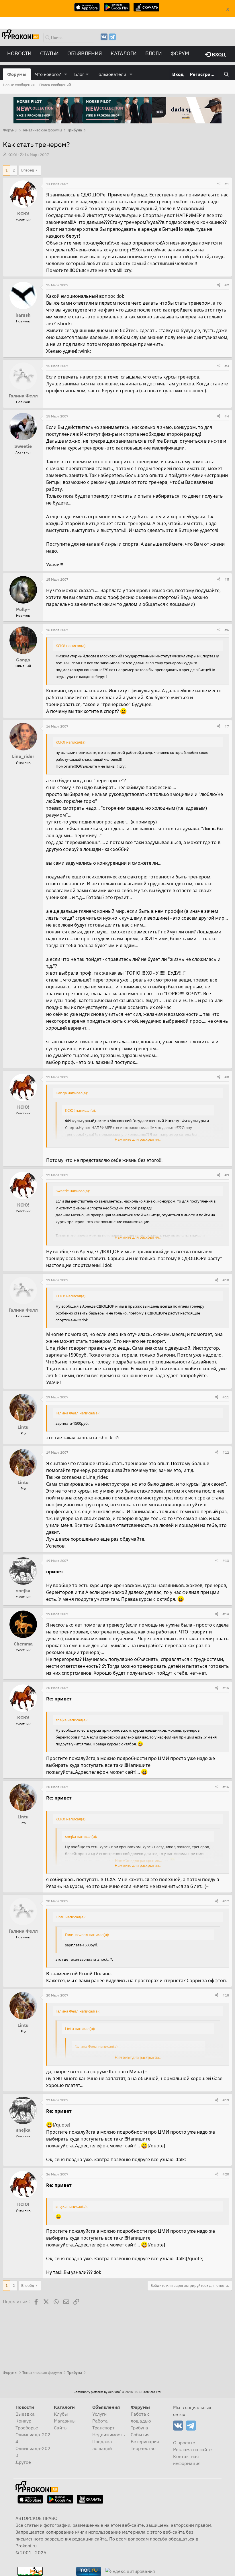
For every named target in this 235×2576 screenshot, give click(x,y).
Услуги (99, 2414)
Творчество (143, 2448)
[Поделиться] (219, 184)
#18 (226, 1995)
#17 (226, 1901)
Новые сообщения (19, 85)
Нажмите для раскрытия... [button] (138, 1139)
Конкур (23, 2421)
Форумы (17, 74)
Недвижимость (108, 2435)
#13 (226, 1561)
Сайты (61, 2428)
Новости (19, 53)
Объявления (85, 53)
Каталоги (124, 53)
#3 (227, 366)
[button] (66, 74)
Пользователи (111, 74)
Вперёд (28, 170)
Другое (23, 2462)
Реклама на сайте (192, 2449)
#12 (226, 1452)
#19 (226, 2100)
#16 (226, 1787)
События (140, 2435)
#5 (227, 579)
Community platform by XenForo (117, 2392)
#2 (227, 285)
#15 (226, 1688)
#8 (227, 1077)
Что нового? (48, 74)
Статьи (49, 53)
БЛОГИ (154, 53)
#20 (226, 2174)
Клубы (61, 2414)
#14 (226, 1614)
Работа (100, 2421)
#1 (227, 184)
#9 (227, 1175)
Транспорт (103, 2428)
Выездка (25, 2414)
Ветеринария (145, 2441)
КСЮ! (12, 155)
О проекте (184, 2443)
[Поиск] (226, 74)
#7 (227, 726)
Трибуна (139, 2428)
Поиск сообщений (55, 85)
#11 (226, 1397)
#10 (226, 1280)
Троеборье (27, 2428)
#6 (227, 630)
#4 (227, 416)
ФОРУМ (180, 53)
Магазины (65, 2421)
